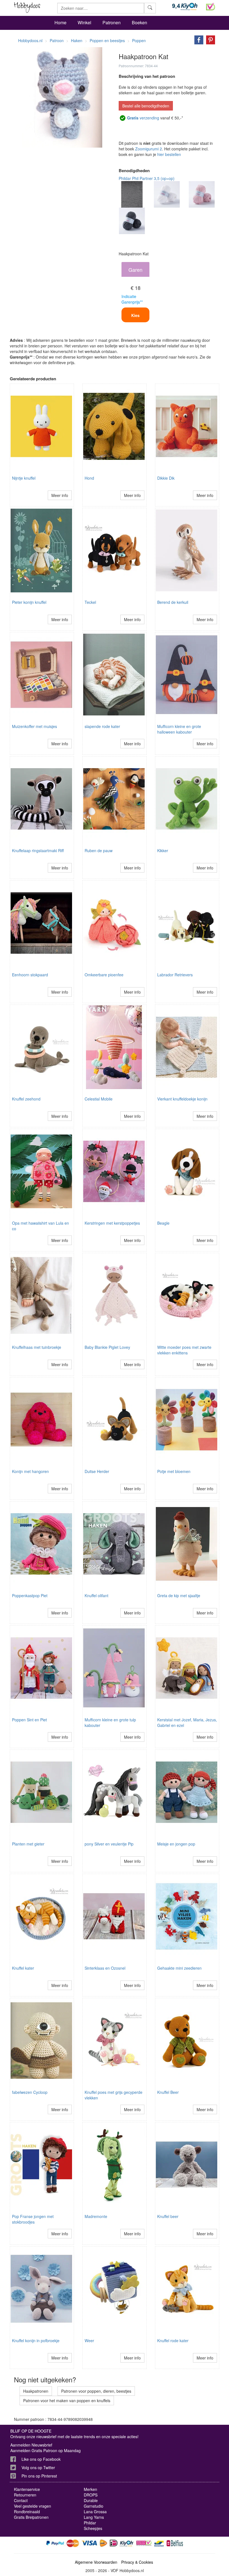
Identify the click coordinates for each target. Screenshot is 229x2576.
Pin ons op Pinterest (39, 2476)
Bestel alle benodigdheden (146, 106)
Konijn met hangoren (30, 1471)
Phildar (90, 2523)
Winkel (84, 22)
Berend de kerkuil (173, 602)
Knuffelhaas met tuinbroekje (37, 1347)
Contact (21, 2500)
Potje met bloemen (174, 1471)
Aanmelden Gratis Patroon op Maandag (46, 2450)
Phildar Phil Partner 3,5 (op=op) (147, 178)
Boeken (139, 22)
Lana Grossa (95, 2512)
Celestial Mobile (99, 1099)
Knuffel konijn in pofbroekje (36, 2340)
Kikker (163, 850)
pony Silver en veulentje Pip (109, 1844)
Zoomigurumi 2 (149, 149)
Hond (89, 478)
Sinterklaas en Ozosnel (105, 1968)
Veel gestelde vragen (33, 2506)
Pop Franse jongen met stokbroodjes (33, 2219)
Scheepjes (93, 2528)
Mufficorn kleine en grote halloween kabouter (179, 729)
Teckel (90, 602)
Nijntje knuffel (24, 478)
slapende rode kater (102, 726)
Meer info (60, 495)
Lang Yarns (94, 2517)
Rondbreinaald (27, 2512)
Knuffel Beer (168, 2092)
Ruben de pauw (99, 850)
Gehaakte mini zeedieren (179, 1968)
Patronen (112, 22)
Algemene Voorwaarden (96, 2562)
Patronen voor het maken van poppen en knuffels (67, 2400)
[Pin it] (209, 39)
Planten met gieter (28, 1844)
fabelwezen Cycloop (30, 2092)
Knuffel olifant (96, 1595)
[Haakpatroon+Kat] (197, 39)
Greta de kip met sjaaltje (179, 1595)
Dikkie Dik (166, 478)
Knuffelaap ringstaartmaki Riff (38, 850)
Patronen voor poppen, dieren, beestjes (96, 2391)
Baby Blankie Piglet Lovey (107, 1347)
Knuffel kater (23, 1968)
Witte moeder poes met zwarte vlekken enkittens (184, 1350)
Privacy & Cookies (137, 2562)
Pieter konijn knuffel (29, 602)
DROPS (91, 2495)
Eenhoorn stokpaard (30, 975)
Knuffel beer (168, 2216)
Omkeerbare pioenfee (104, 975)
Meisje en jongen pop (176, 1844)
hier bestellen (169, 154)
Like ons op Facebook (41, 2459)
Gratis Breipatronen (31, 2517)
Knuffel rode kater (173, 2340)
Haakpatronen (36, 2391)
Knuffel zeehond (26, 1099)
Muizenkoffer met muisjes (34, 726)
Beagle (163, 1223)
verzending (143, 118)
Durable (91, 2500)
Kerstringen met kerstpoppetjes (112, 1223)
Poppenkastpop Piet (30, 1595)
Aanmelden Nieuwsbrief (31, 2445)
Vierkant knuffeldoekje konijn (182, 1099)
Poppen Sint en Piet (29, 1720)
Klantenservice (27, 2489)
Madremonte (96, 2216)
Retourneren (25, 2495)
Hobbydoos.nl (30, 40)
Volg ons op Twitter (38, 2467)
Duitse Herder (97, 1471)
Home (60, 22)
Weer (89, 2340)
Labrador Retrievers (175, 975)
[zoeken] (150, 8)
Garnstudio (94, 2506)
